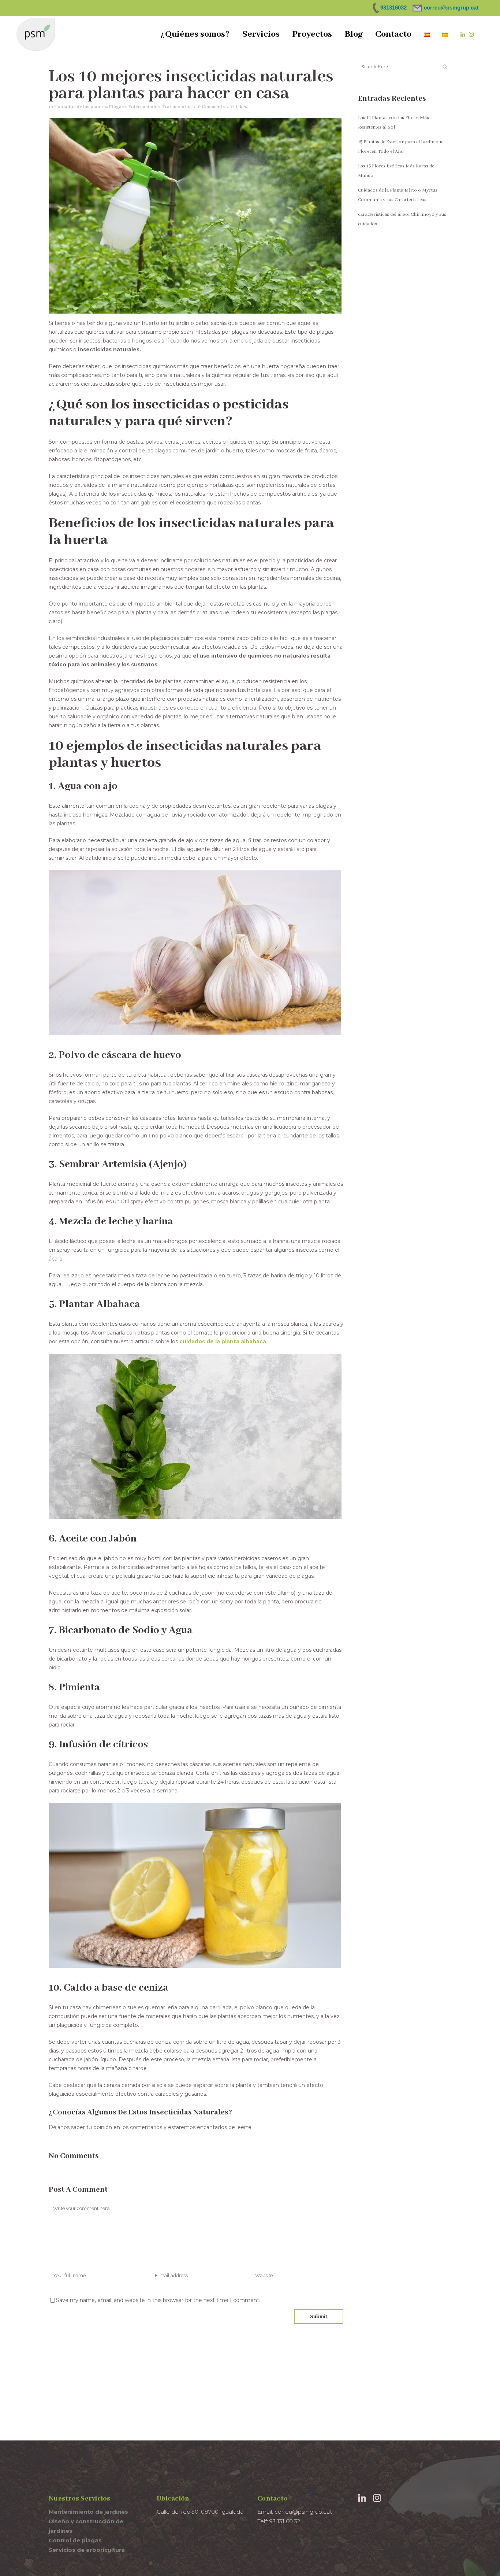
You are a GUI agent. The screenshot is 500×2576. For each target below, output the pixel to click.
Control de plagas (75, 2540)
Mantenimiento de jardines (88, 2512)
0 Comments (211, 107)
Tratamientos (177, 107)
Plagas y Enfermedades (134, 107)
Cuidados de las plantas (81, 107)
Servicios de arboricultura (87, 2550)
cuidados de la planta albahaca (222, 1341)
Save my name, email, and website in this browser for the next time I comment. (158, 2300)
